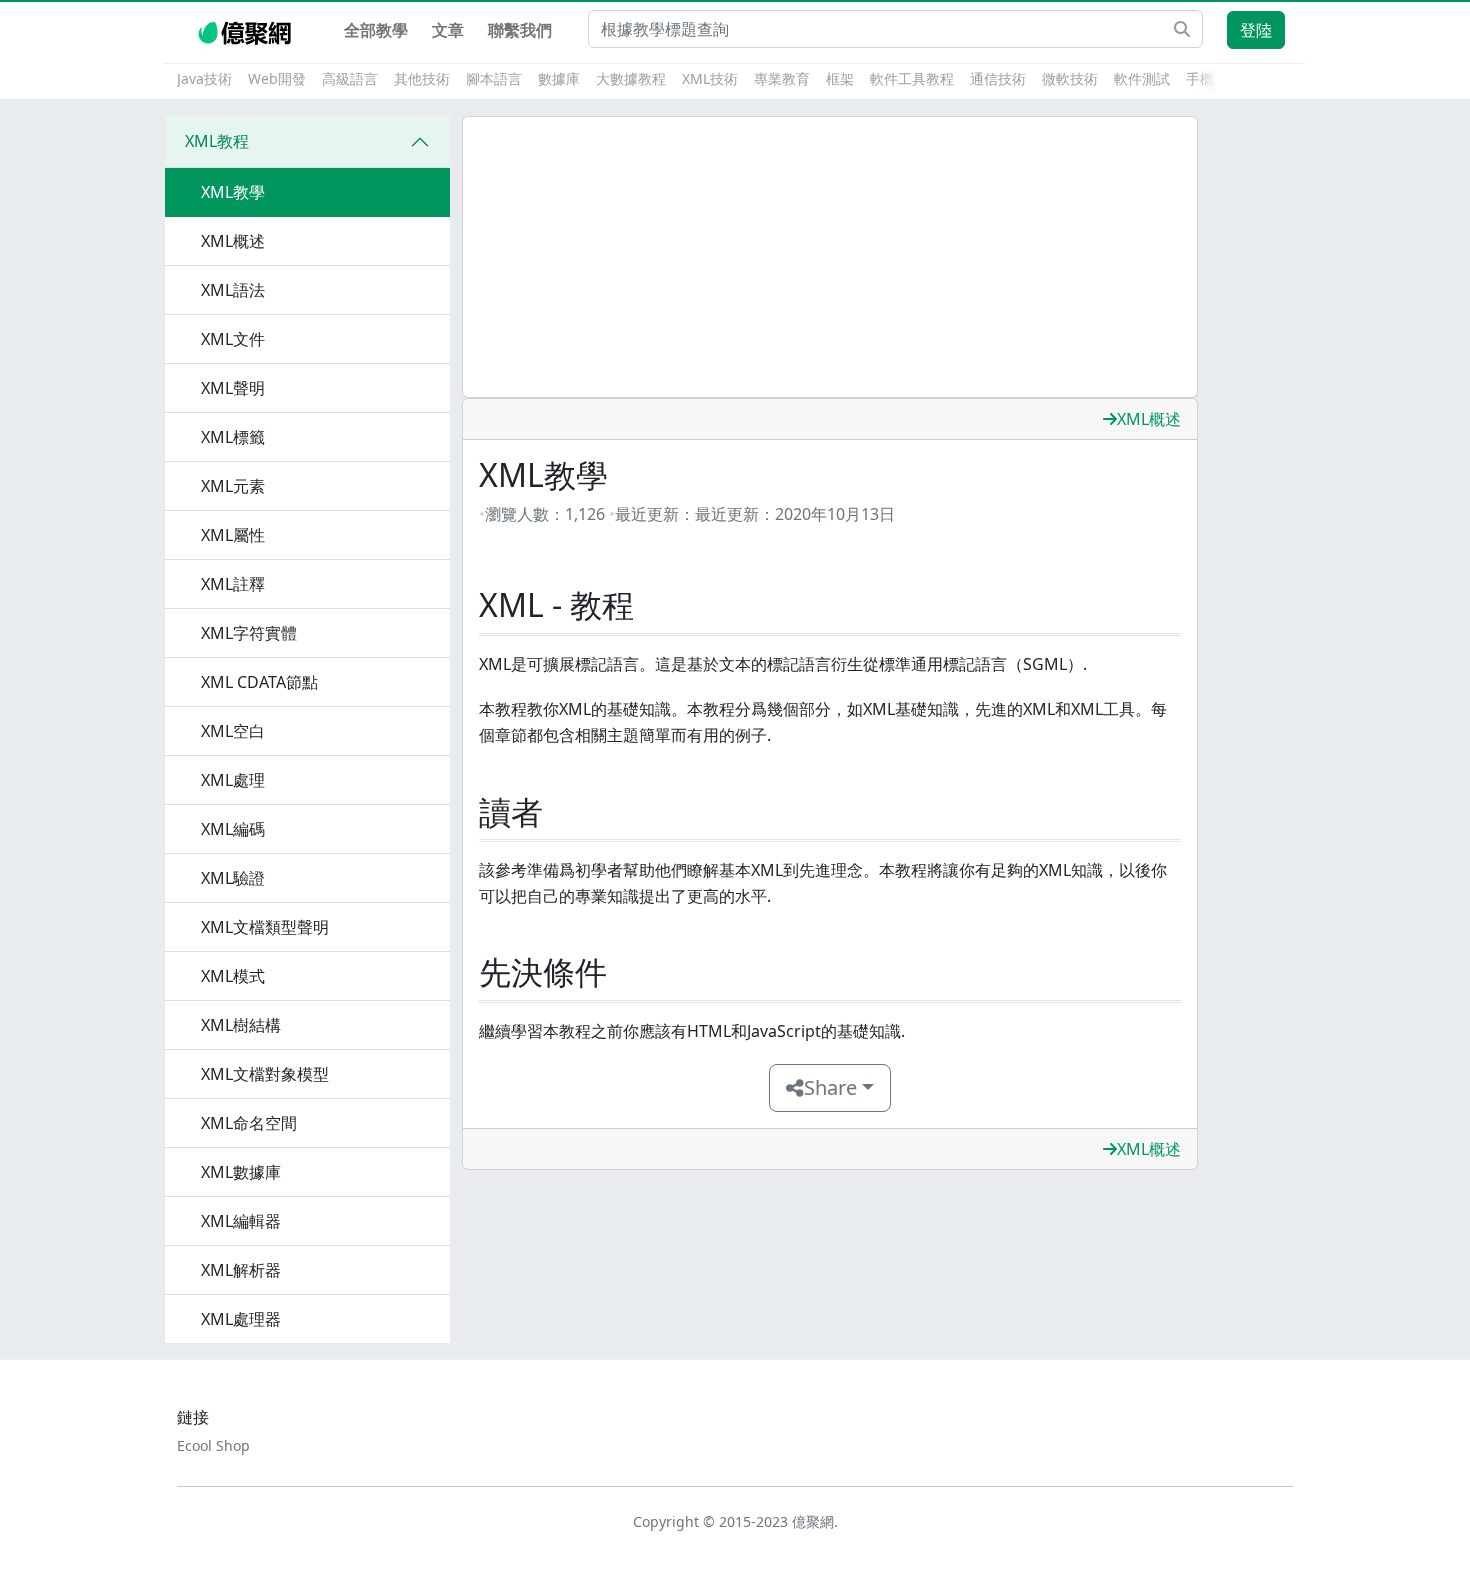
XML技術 (710, 78)
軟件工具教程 (912, 78)
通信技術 (998, 78)
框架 (840, 78)
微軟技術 (1070, 78)
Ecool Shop (213, 1445)
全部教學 (376, 30)
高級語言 (350, 78)
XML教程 (217, 141)
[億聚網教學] (246, 30)
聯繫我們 (520, 30)
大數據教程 (631, 78)
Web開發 (277, 78)
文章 (448, 30)
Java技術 (204, 78)
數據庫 (559, 78)
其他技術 (422, 78)
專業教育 (782, 78)
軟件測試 (1142, 78)
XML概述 (1149, 419)
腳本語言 (494, 78)
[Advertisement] (830, 257)
